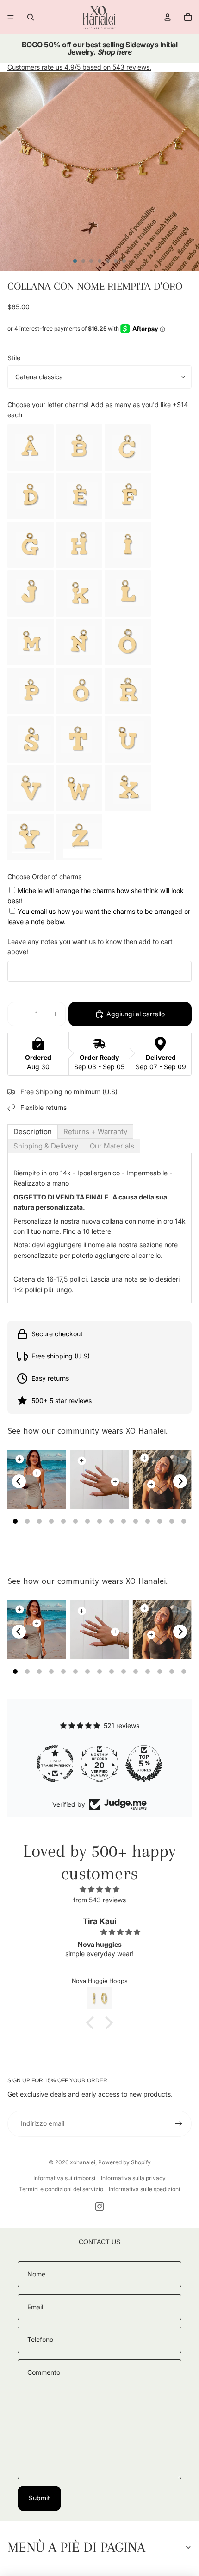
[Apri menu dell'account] (168, 17)
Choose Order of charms (44, 877)
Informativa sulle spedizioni (144, 2189)
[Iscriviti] (179, 2123)
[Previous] (19, 1481)
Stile (14, 358)
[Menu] (11, 17)
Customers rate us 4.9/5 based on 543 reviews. (79, 67)
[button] (93, 2023)
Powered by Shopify (124, 2162)
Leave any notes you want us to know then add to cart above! (90, 947)
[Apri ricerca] (31, 17)
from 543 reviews (99, 1900)
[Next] (180, 1481)
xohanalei (83, 2162)
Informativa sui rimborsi (64, 2178)
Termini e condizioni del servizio (61, 2189)
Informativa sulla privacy (133, 2178)
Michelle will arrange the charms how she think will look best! (96, 896)
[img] (99, 1889)
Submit (39, 2498)
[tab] (33, 1132)
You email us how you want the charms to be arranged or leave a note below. (99, 916)
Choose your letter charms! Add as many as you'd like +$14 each (98, 410)
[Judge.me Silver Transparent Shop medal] (55, 1764)
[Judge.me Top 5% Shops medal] (144, 1764)
